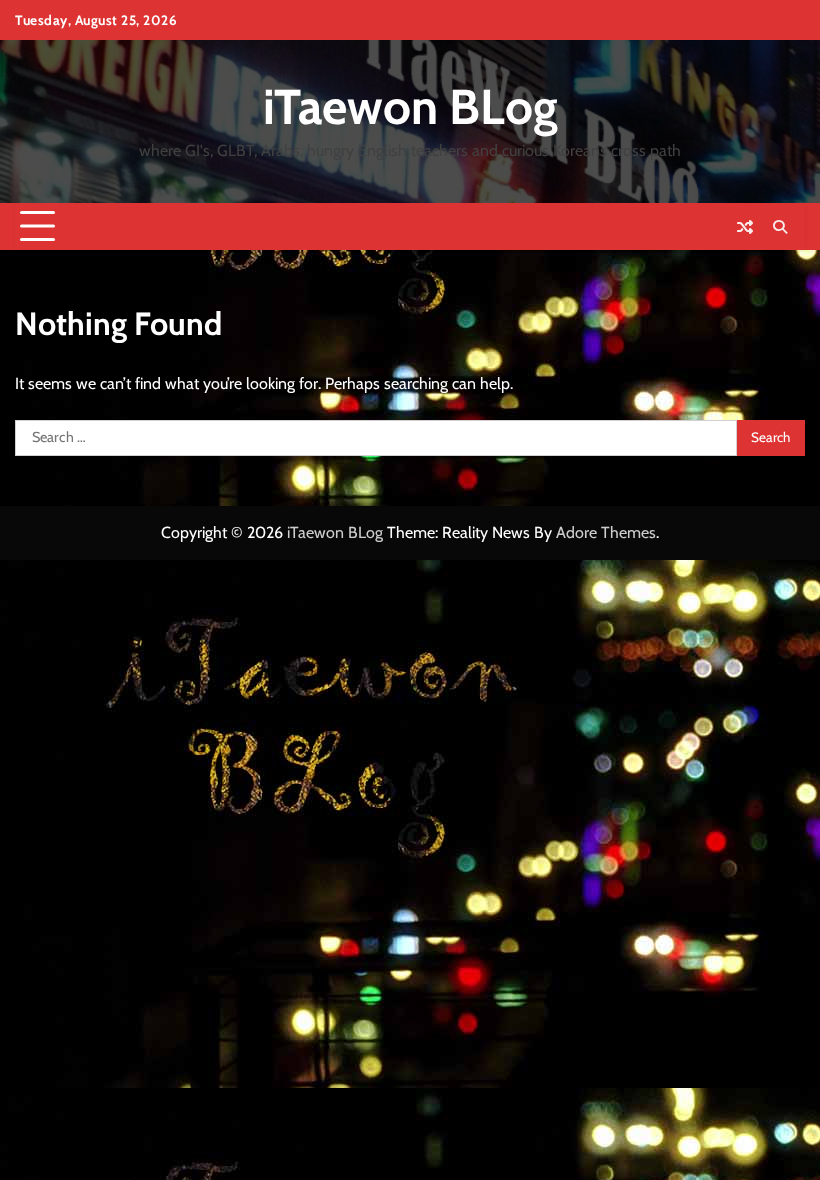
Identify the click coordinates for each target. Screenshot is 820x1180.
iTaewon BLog (410, 106)
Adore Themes (606, 532)
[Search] (780, 227)
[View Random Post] (745, 227)
